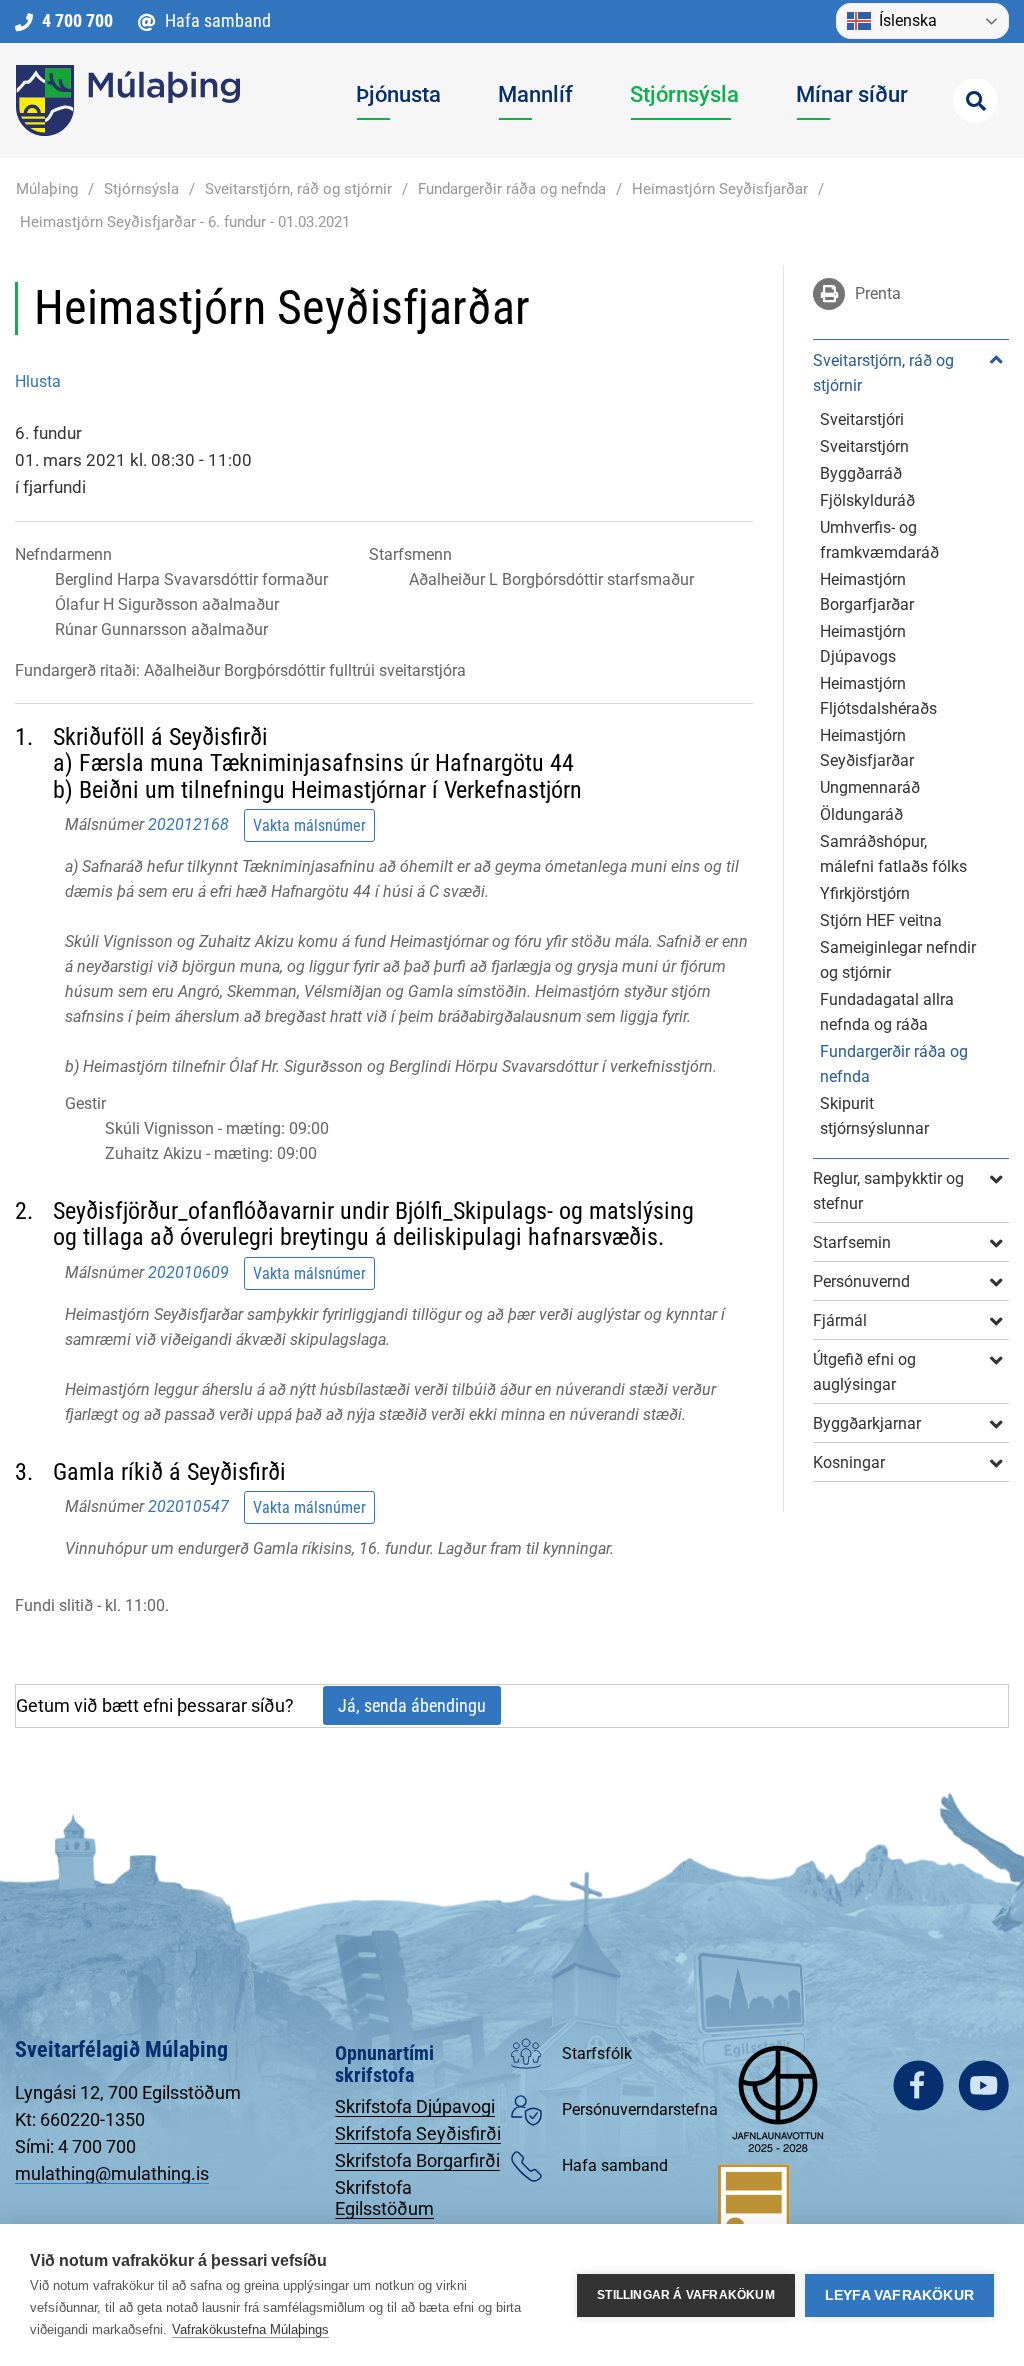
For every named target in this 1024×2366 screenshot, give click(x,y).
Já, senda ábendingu (412, 1705)
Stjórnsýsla (141, 189)
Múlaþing (47, 189)
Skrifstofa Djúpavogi (415, 2106)
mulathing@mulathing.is (112, 2173)
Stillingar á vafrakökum (686, 2295)
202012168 (188, 824)
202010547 (188, 1506)
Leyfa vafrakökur (899, 2295)
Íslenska (908, 20)
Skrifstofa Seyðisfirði (418, 2133)
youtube (983, 2085)
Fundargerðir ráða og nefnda (512, 189)
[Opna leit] (975, 100)
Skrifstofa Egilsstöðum (384, 2198)
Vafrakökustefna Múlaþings (250, 2329)
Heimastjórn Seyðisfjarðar (720, 189)
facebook (918, 2085)
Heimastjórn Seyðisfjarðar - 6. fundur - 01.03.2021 (185, 222)
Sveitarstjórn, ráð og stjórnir (298, 189)
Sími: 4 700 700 (75, 2146)
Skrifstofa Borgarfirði (417, 2160)
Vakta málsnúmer (309, 825)
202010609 (188, 1272)
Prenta (875, 293)
